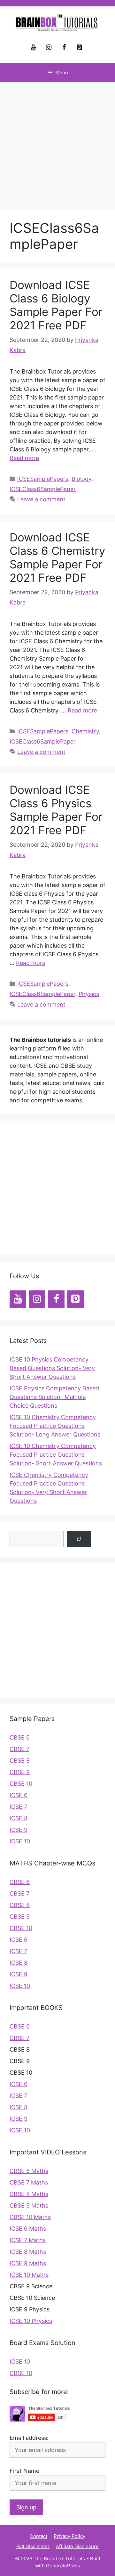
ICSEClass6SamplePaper (43, 489)
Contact (38, 2536)
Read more (24, 458)
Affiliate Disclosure (77, 2546)
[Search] (79, 1539)
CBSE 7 (19, 1749)
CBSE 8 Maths (29, 2194)
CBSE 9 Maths (29, 2206)
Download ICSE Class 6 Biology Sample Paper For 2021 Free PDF (56, 305)
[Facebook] (64, 47)
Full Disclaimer (33, 2546)
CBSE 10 (21, 1784)
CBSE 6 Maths (29, 2171)
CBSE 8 (20, 1761)
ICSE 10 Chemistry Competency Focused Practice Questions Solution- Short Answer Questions (56, 1455)
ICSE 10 (20, 1841)
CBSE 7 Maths (29, 2182)
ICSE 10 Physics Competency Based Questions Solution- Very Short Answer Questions (52, 1368)
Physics (89, 994)
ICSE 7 (18, 1807)
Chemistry (85, 731)
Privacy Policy (69, 2536)
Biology (81, 479)
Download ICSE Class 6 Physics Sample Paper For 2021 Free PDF (56, 810)
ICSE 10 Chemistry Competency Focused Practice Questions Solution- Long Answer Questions (55, 1426)
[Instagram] (49, 47)
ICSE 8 (19, 1818)
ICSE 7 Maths (28, 2240)
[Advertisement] (57, 143)
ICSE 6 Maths (28, 2229)
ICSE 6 (19, 1795)
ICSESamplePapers (43, 479)
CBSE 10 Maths (30, 2217)
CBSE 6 (20, 1737)
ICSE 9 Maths (28, 2263)
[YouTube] (33, 47)
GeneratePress (63, 2566)
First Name (24, 2471)
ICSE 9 (19, 1830)
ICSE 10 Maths (29, 2275)
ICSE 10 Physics (31, 2321)
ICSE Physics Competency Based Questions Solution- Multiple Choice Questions (54, 1397)
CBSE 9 (20, 1772)
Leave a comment (41, 499)
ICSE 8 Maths (28, 2252)
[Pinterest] (79, 47)
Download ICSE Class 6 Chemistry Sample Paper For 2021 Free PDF (57, 557)
